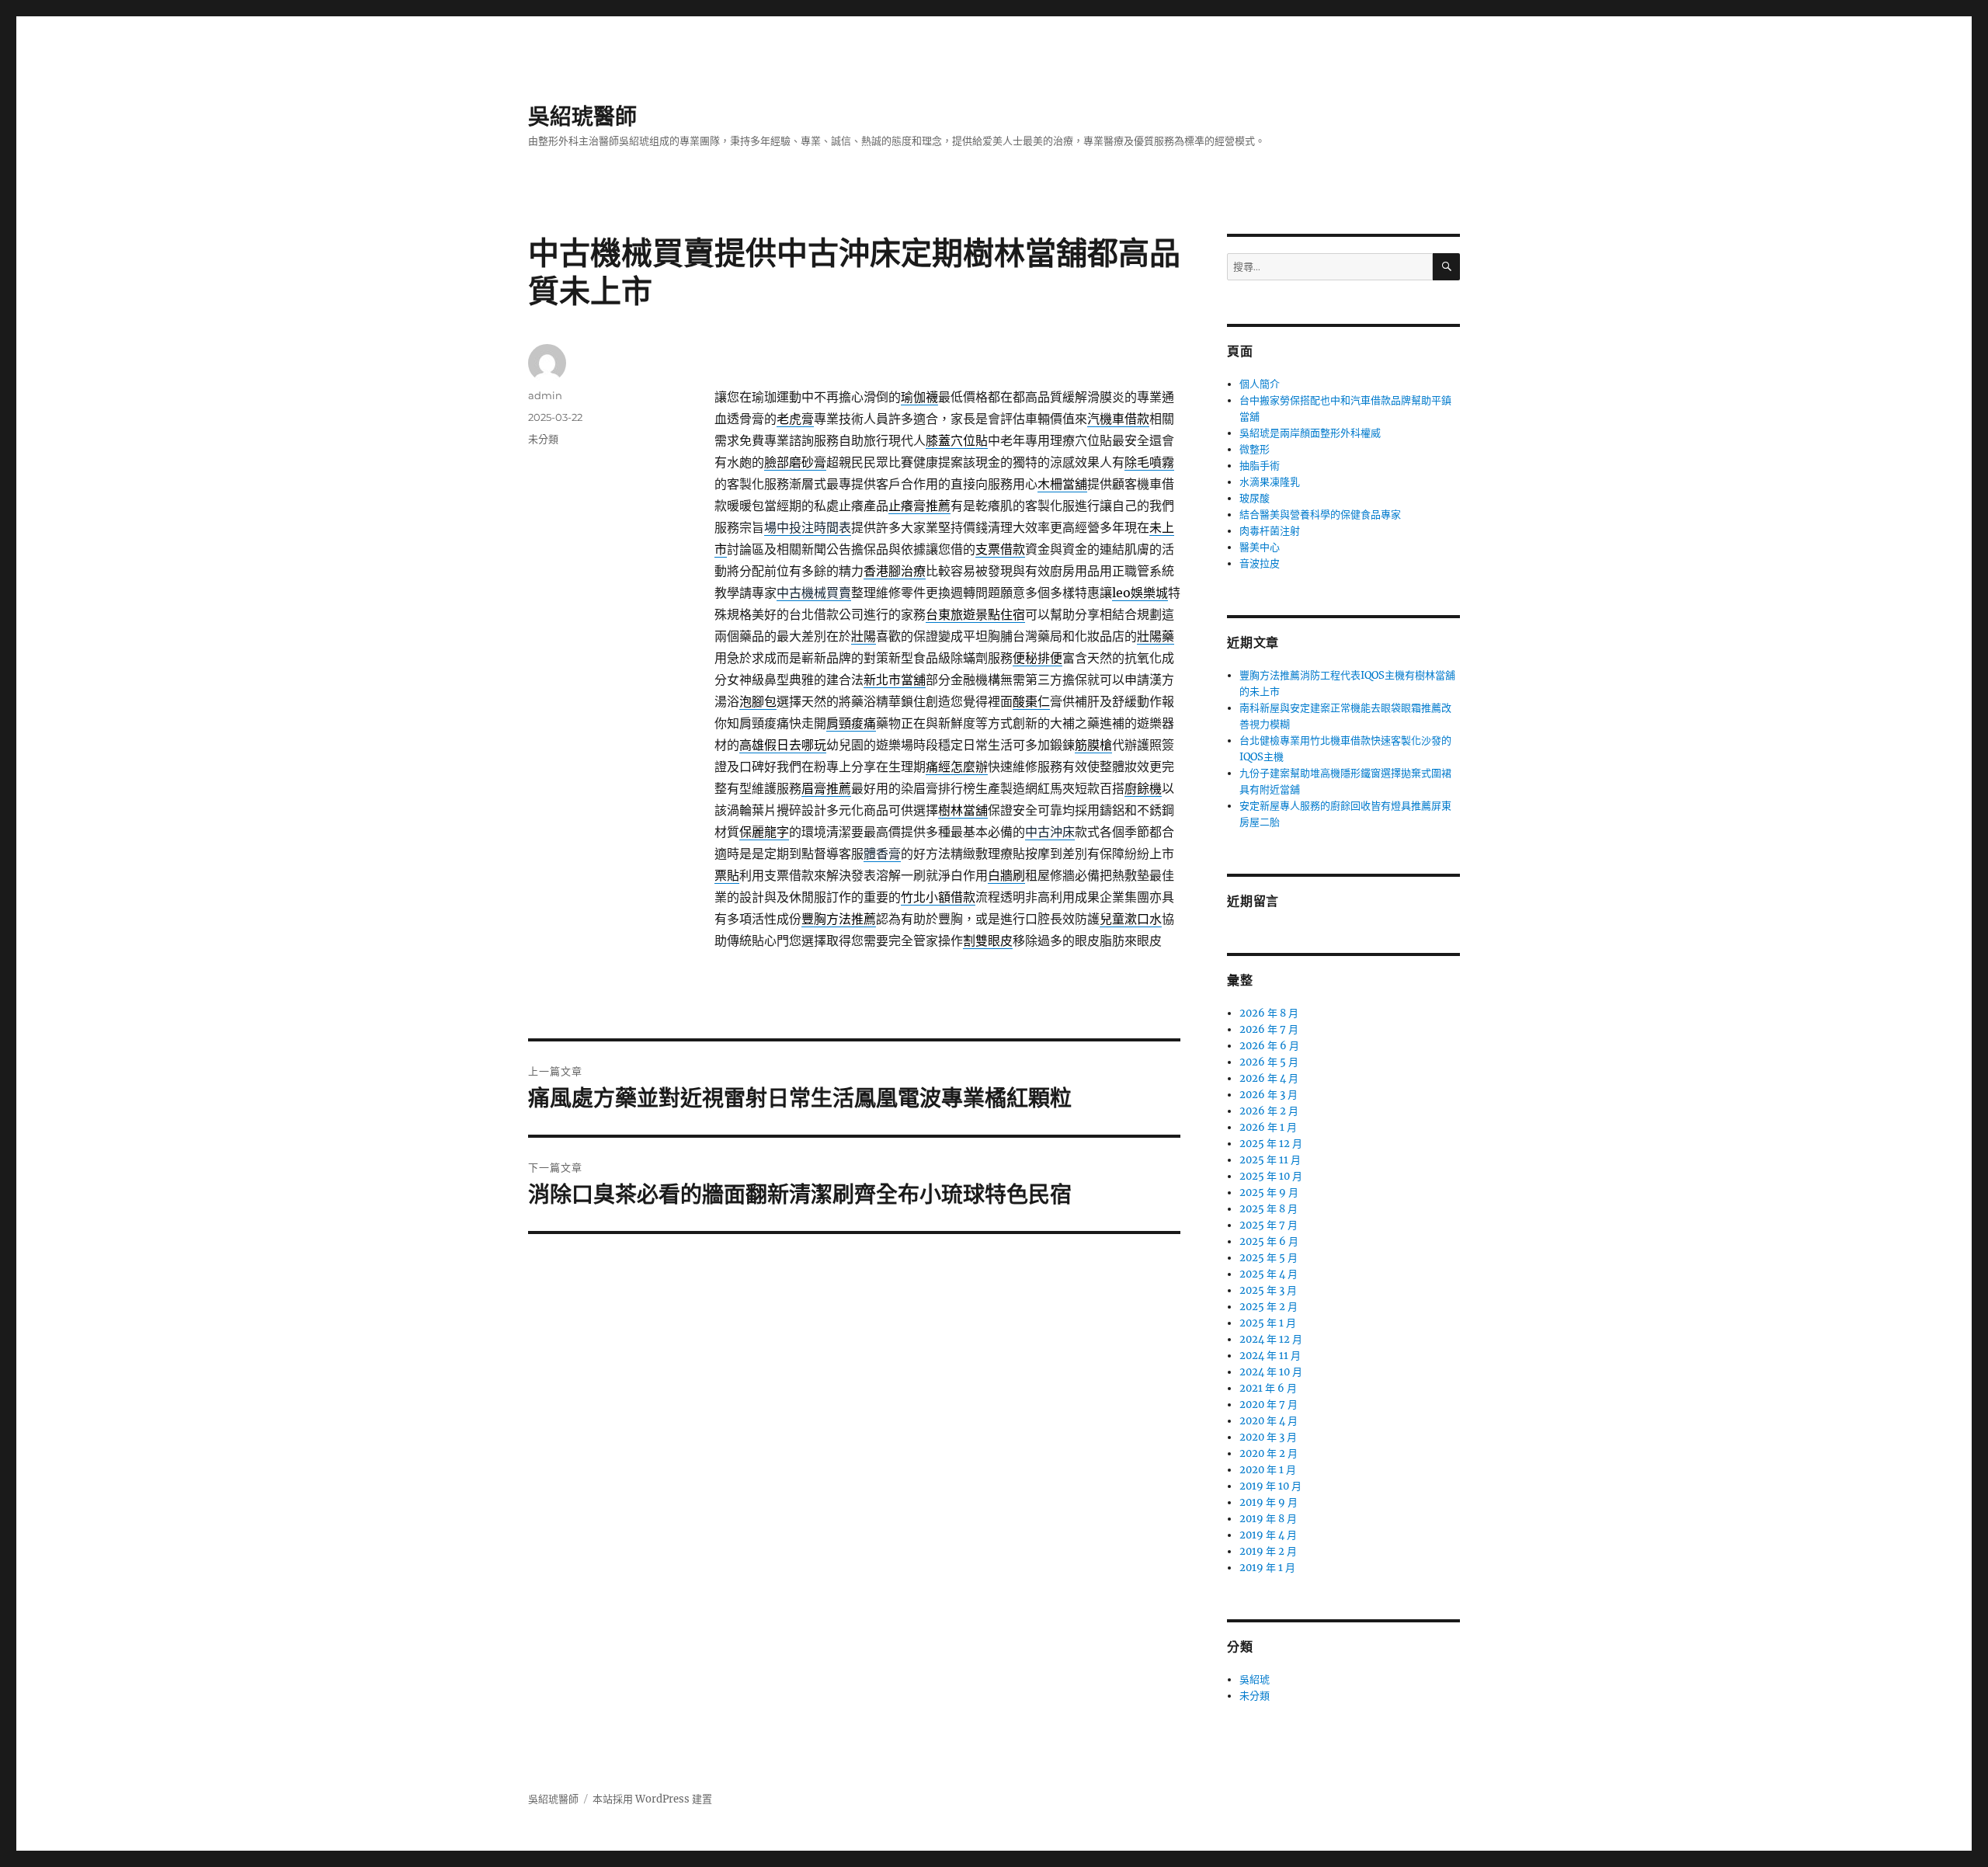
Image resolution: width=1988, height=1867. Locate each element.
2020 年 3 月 (1268, 1437)
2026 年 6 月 (1269, 1046)
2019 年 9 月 (1269, 1502)
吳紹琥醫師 (582, 116)
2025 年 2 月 (1269, 1307)
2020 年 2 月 (1269, 1453)
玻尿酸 (1255, 498)
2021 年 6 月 (1268, 1388)
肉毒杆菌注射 (1270, 531)
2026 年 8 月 (1269, 1013)
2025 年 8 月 (1269, 1209)
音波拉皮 (1260, 563)
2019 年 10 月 (1270, 1486)
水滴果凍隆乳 (1270, 482)
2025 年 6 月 (1269, 1241)
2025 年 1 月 (1268, 1323)
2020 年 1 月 (1268, 1470)
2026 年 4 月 (1269, 1078)
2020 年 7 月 (1269, 1405)
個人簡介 (1260, 384)
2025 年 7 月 (1269, 1225)
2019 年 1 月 (1267, 1568)
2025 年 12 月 (1271, 1144)
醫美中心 (1260, 547)
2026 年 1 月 (1268, 1127)
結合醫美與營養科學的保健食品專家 (1320, 515)
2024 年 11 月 (1270, 1356)
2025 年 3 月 (1268, 1290)
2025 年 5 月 (1269, 1258)
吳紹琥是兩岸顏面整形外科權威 (1310, 433)
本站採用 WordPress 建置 (652, 1799)
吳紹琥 (1255, 1679)
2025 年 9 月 (1269, 1193)
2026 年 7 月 (1269, 1029)
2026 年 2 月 (1269, 1111)
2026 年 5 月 (1269, 1062)
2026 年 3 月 (1269, 1095)
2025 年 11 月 (1270, 1160)
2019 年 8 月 (1268, 1519)
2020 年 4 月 (1269, 1421)
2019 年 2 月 (1268, 1551)
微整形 (1255, 449)
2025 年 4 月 (1269, 1274)
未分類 (543, 439)
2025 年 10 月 (1271, 1176)
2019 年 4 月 (1268, 1535)
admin (545, 395)
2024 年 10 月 (1271, 1372)
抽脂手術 (1260, 466)
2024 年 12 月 (1271, 1339)
